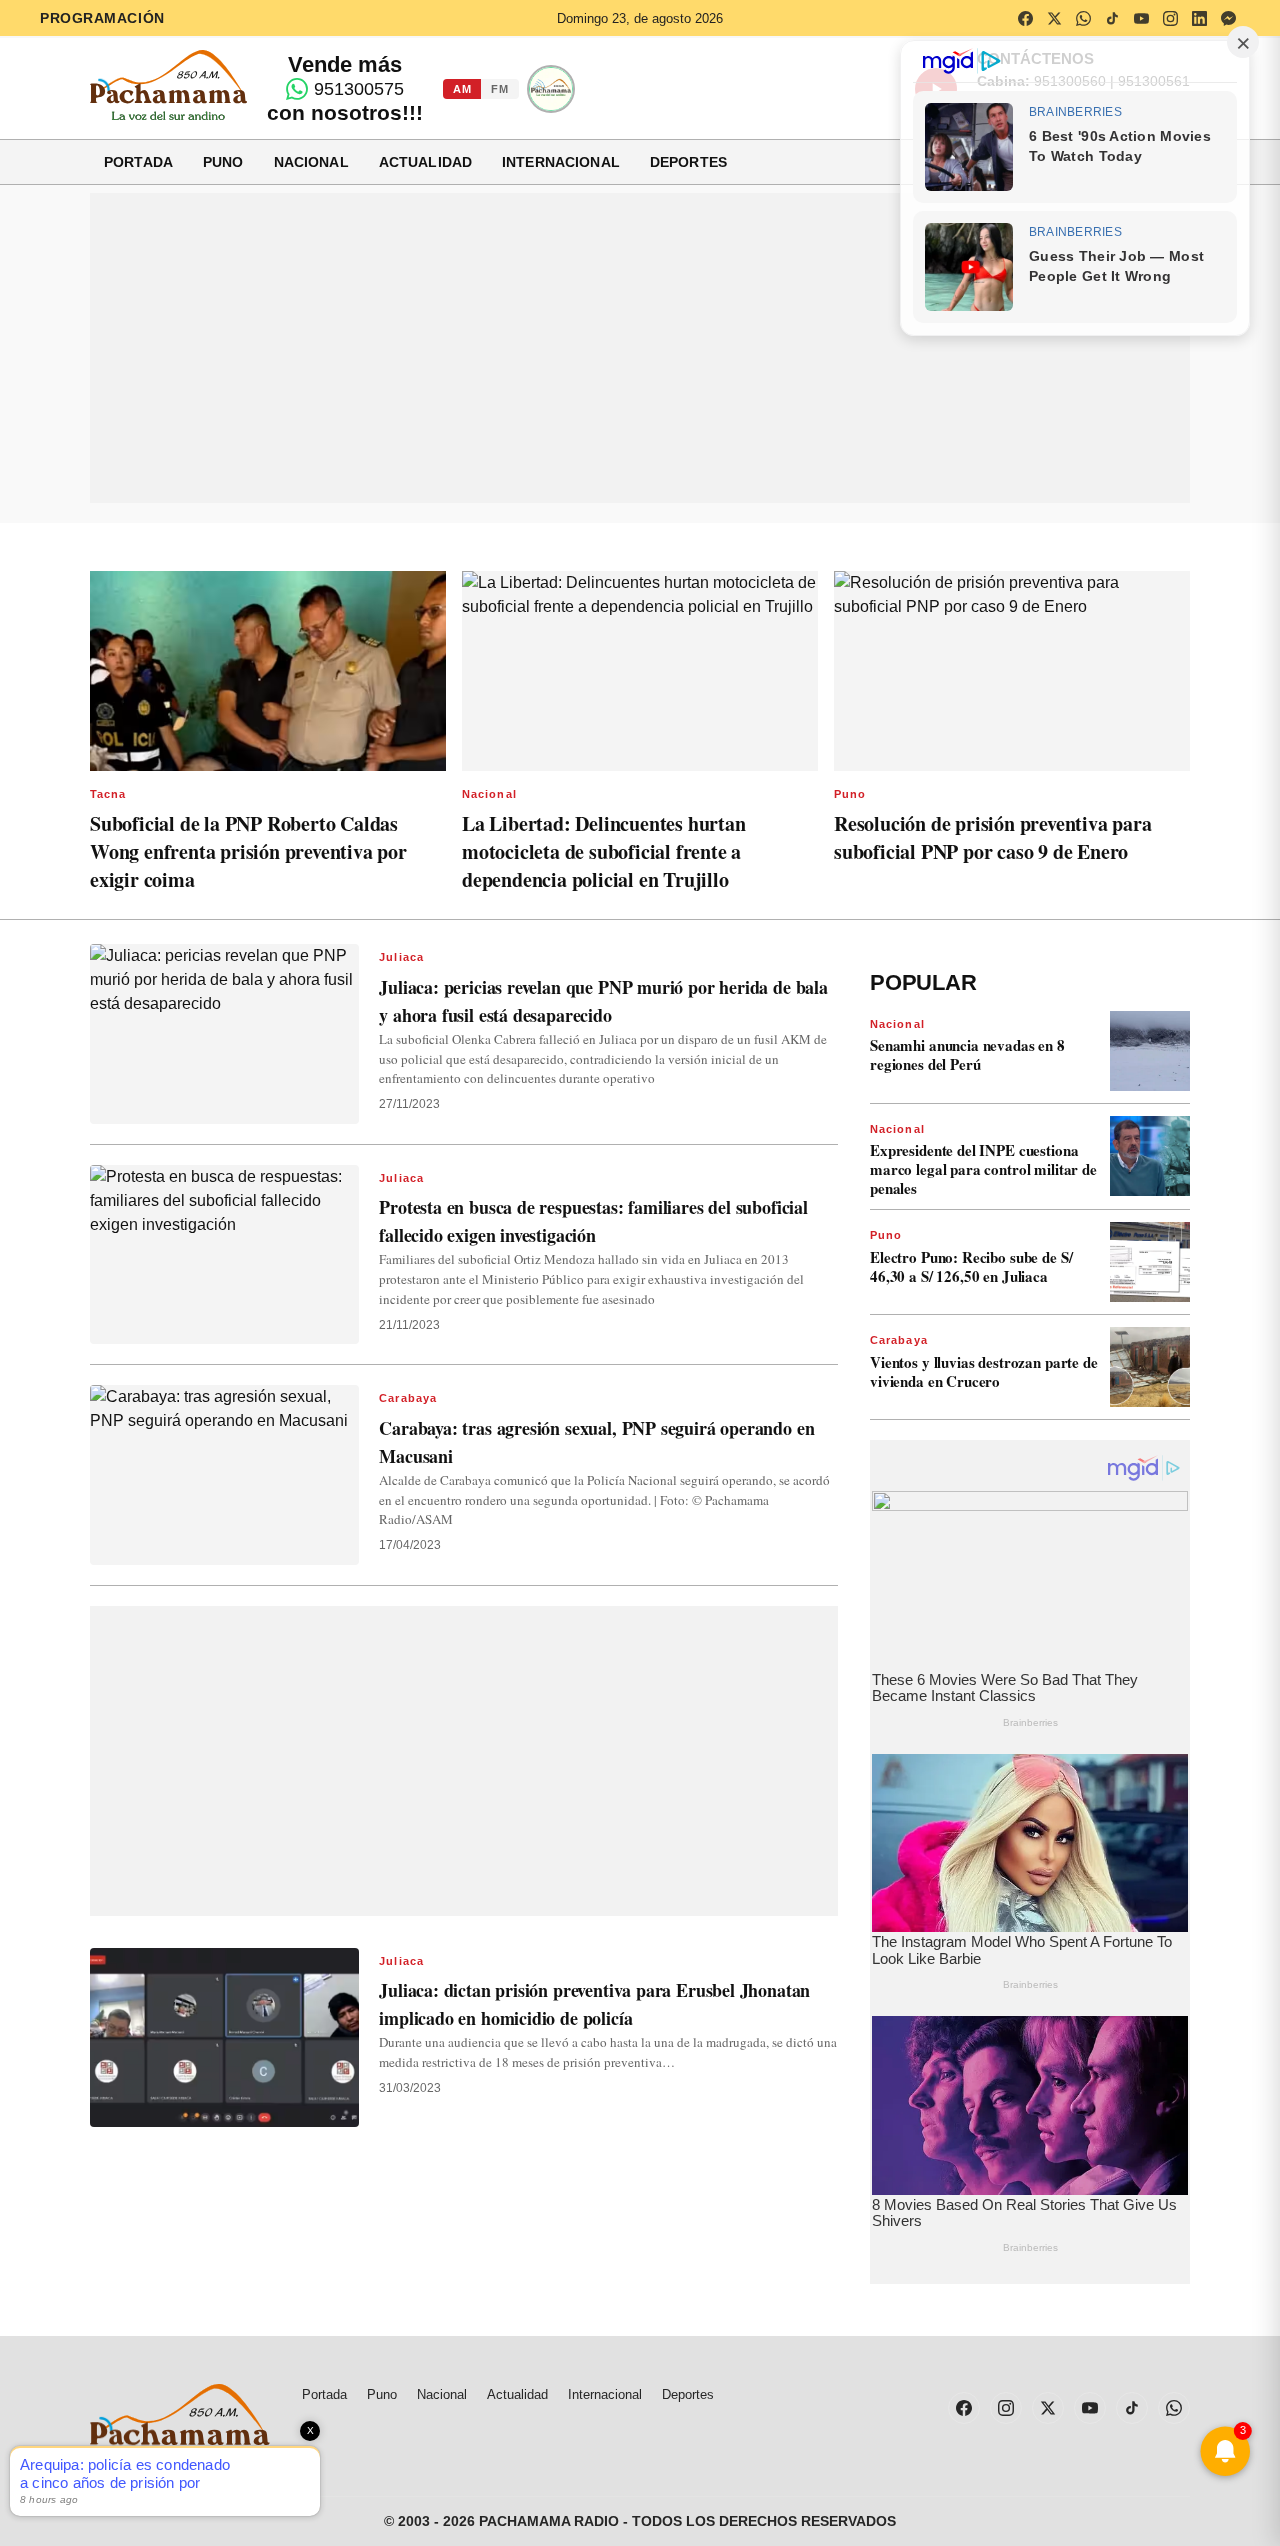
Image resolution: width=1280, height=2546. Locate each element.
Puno (223, 162)
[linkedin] (1199, 18)
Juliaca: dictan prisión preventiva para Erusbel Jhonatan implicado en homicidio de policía (594, 2004)
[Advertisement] (640, 348)
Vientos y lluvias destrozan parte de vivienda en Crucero (984, 1371)
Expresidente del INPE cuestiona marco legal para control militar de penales (983, 1169)
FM (499, 89)
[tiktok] (1112, 18)
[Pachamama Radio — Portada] (168, 85)
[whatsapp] (1083, 18)
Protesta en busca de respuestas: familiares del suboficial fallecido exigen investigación (593, 1221)
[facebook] (1025, 18)
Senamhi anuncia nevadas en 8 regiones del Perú (967, 1054)
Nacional (311, 162)
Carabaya (408, 1398)
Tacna (108, 794)
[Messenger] (1228, 18)
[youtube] (1141, 18)
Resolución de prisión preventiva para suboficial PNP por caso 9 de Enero (993, 837)
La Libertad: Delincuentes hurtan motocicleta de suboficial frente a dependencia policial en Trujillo (604, 851)
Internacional (561, 162)
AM (462, 89)
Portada (138, 162)
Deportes (688, 162)
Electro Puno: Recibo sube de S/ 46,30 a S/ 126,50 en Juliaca (971, 1266)
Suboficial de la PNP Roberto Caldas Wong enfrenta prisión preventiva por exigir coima (248, 851)
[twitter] (1054, 18)
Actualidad (425, 162)
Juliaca (401, 957)
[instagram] (1170, 18)
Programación (102, 18)
